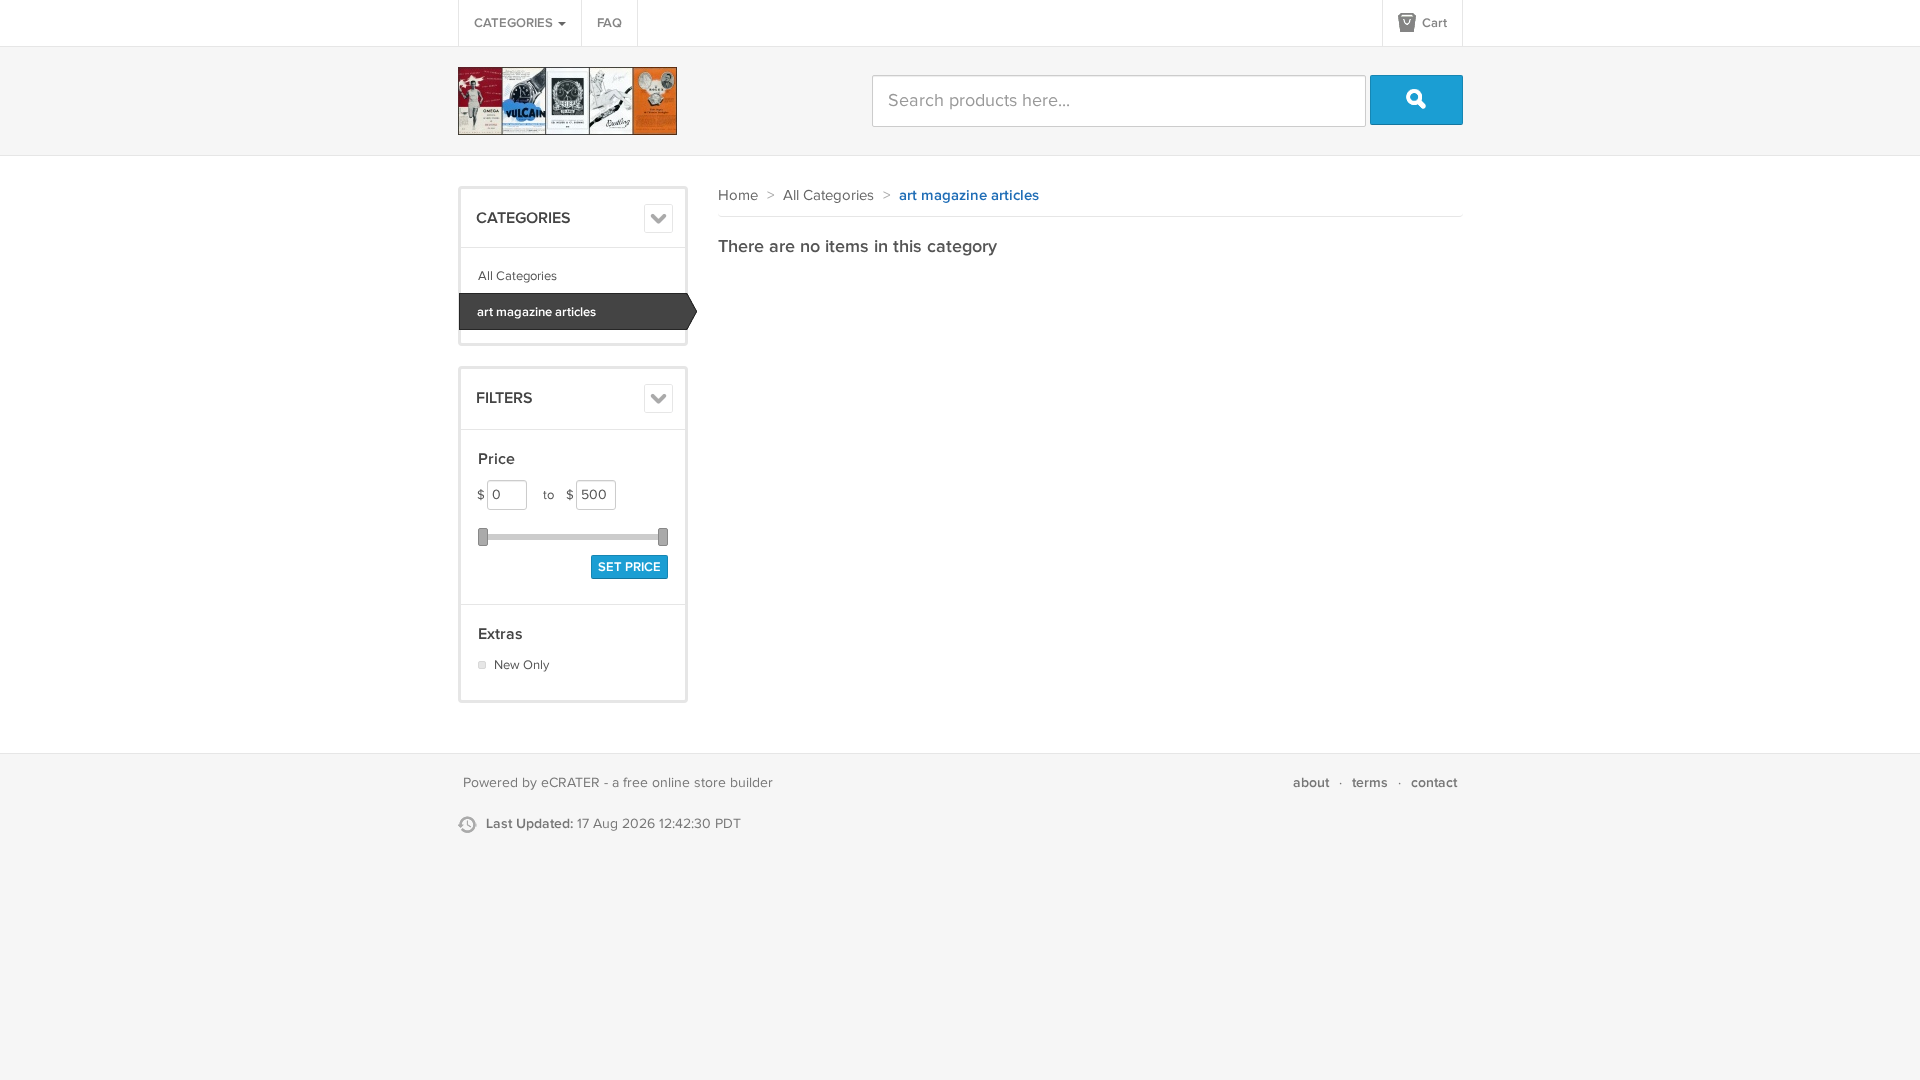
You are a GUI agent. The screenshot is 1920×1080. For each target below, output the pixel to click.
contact (1434, 782)
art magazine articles (536, 312)
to (558, 495)
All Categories (517, 276)
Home (738, 195)
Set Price (629, 567)
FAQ (609, 23)
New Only (521, 665)
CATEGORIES (515, 23)
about (1311, 782)
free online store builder (698, 783)
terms (1370, 782)
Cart (1433, 23)
